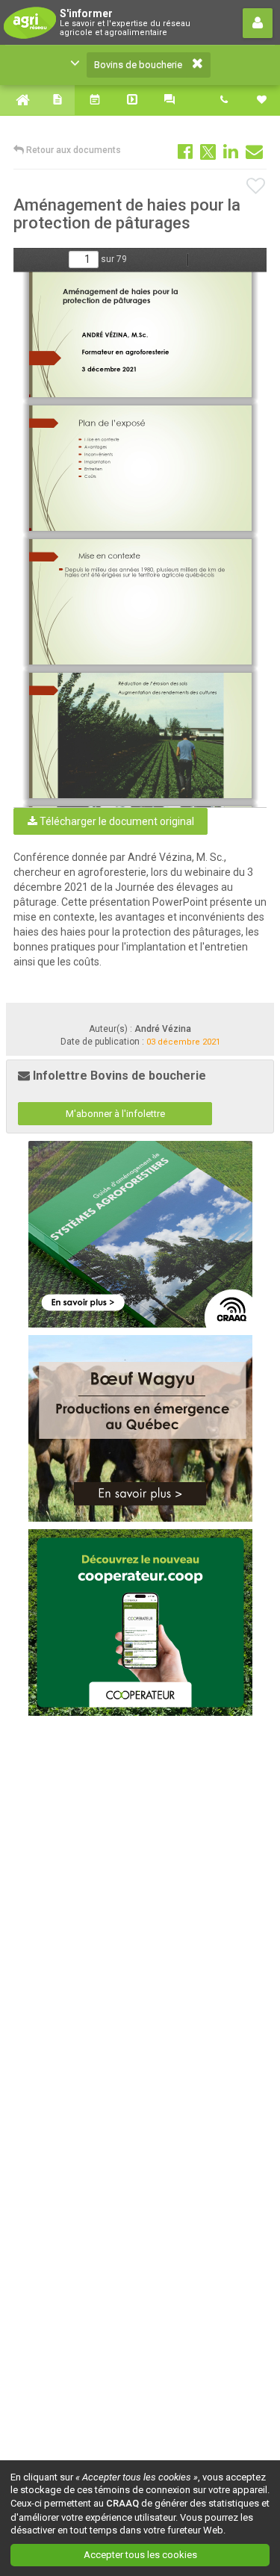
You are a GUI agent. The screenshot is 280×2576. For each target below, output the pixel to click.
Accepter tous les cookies (140, 2555)
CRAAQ (122, 2503)
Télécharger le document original (116, 821)
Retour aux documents (72, 150)
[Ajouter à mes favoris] (256, 187)
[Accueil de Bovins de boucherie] (19, 100)
